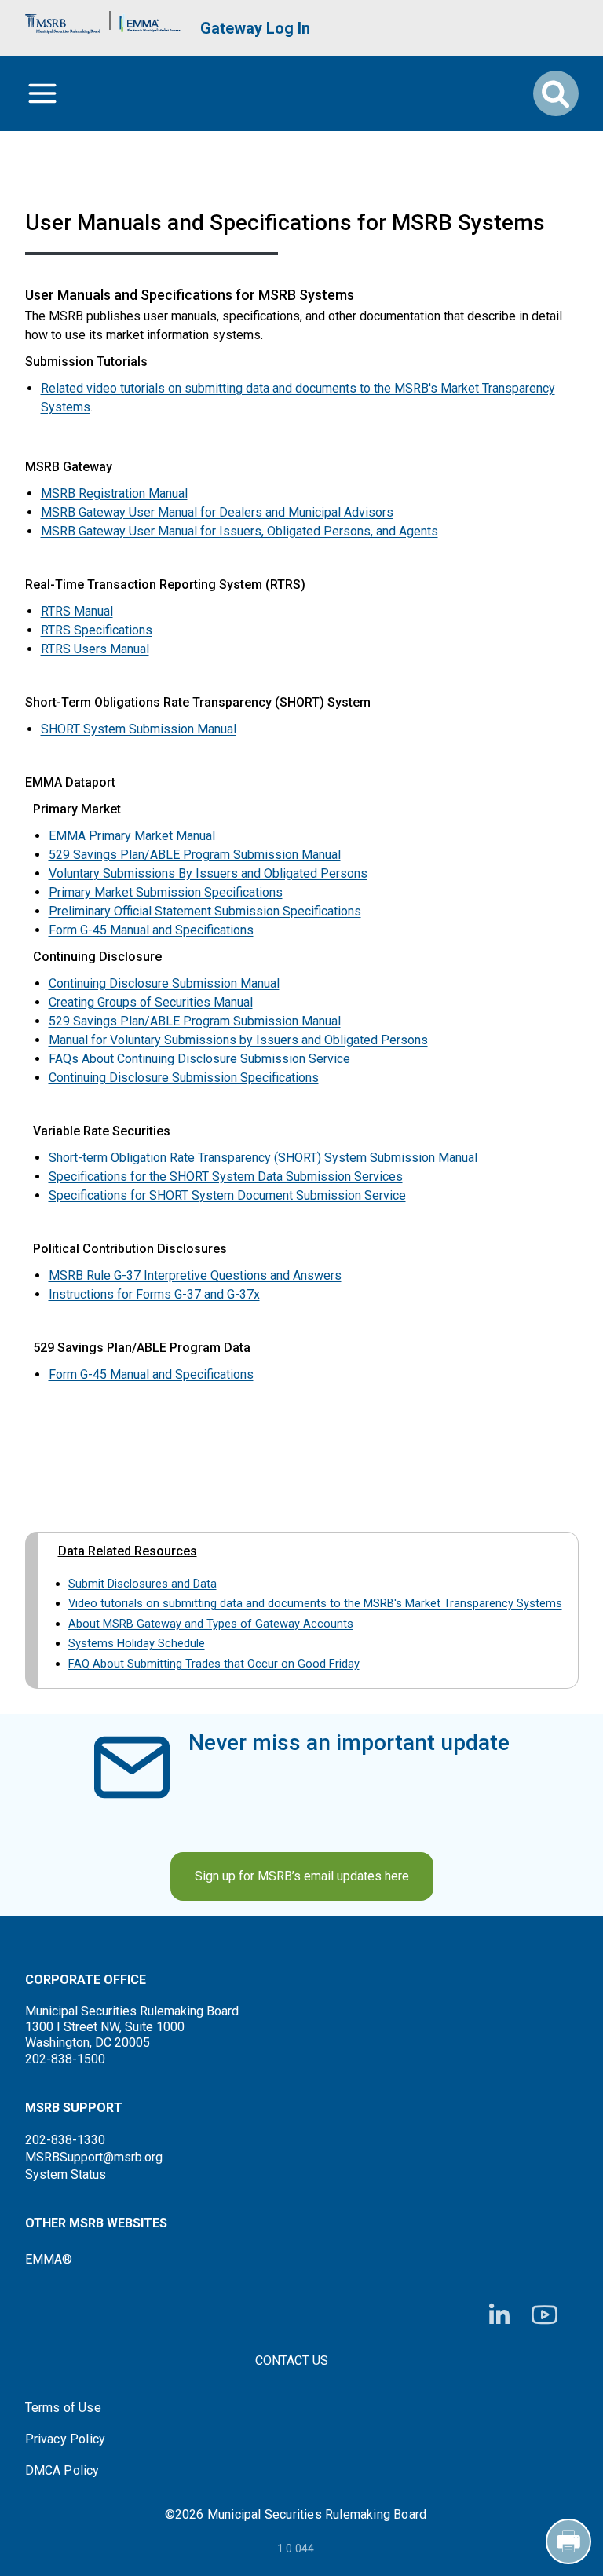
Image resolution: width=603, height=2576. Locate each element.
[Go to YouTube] (545, 2315)
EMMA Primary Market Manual (132, 836)
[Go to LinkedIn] (499, 2315)
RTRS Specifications (97, 630)
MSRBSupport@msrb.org (94, 2157)
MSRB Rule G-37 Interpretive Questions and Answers (195, 1275)
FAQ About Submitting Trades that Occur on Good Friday (214, 1664)
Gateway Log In (255, 28)
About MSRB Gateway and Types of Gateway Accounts (211, 1624)
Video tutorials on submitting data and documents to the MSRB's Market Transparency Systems (315, 1603)
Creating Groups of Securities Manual (151, 1002)
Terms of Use (63, 2408)
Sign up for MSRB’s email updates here (302, 1876)
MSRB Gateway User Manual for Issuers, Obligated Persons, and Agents (239, 531)
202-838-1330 (65, 2140)
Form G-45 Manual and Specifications (151, 930)
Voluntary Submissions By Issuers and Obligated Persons (208, 873)
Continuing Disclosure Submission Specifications (184, 1078)
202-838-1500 (65, 2059)
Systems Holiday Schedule (137, 1643)
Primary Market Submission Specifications (166, 892)
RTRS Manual (77, 611)
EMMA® (49, 2259)
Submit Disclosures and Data (143, 1584)
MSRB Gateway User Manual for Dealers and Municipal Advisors (217, 512)
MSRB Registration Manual (114, 493)
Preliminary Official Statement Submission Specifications (205, 911)
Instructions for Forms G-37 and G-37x (154, 1294)
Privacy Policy (66, 2439)
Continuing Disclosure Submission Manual (164, 983)
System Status (66, 2174)
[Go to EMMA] (150, 20)
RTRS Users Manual (95, 649)
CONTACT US (292, 2360)
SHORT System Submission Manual (139, 729)
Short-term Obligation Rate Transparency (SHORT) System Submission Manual (263, 1158)
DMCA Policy (62, 2471)
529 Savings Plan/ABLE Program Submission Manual (195, 855)
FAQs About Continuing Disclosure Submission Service (199, 1059)
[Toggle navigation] (42, 93)
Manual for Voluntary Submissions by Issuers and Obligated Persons (238, 1040)
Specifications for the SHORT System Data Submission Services (226, 1177)
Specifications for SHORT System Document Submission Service (227, 1195)
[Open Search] (556, 93)
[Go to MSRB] (63, 20)
